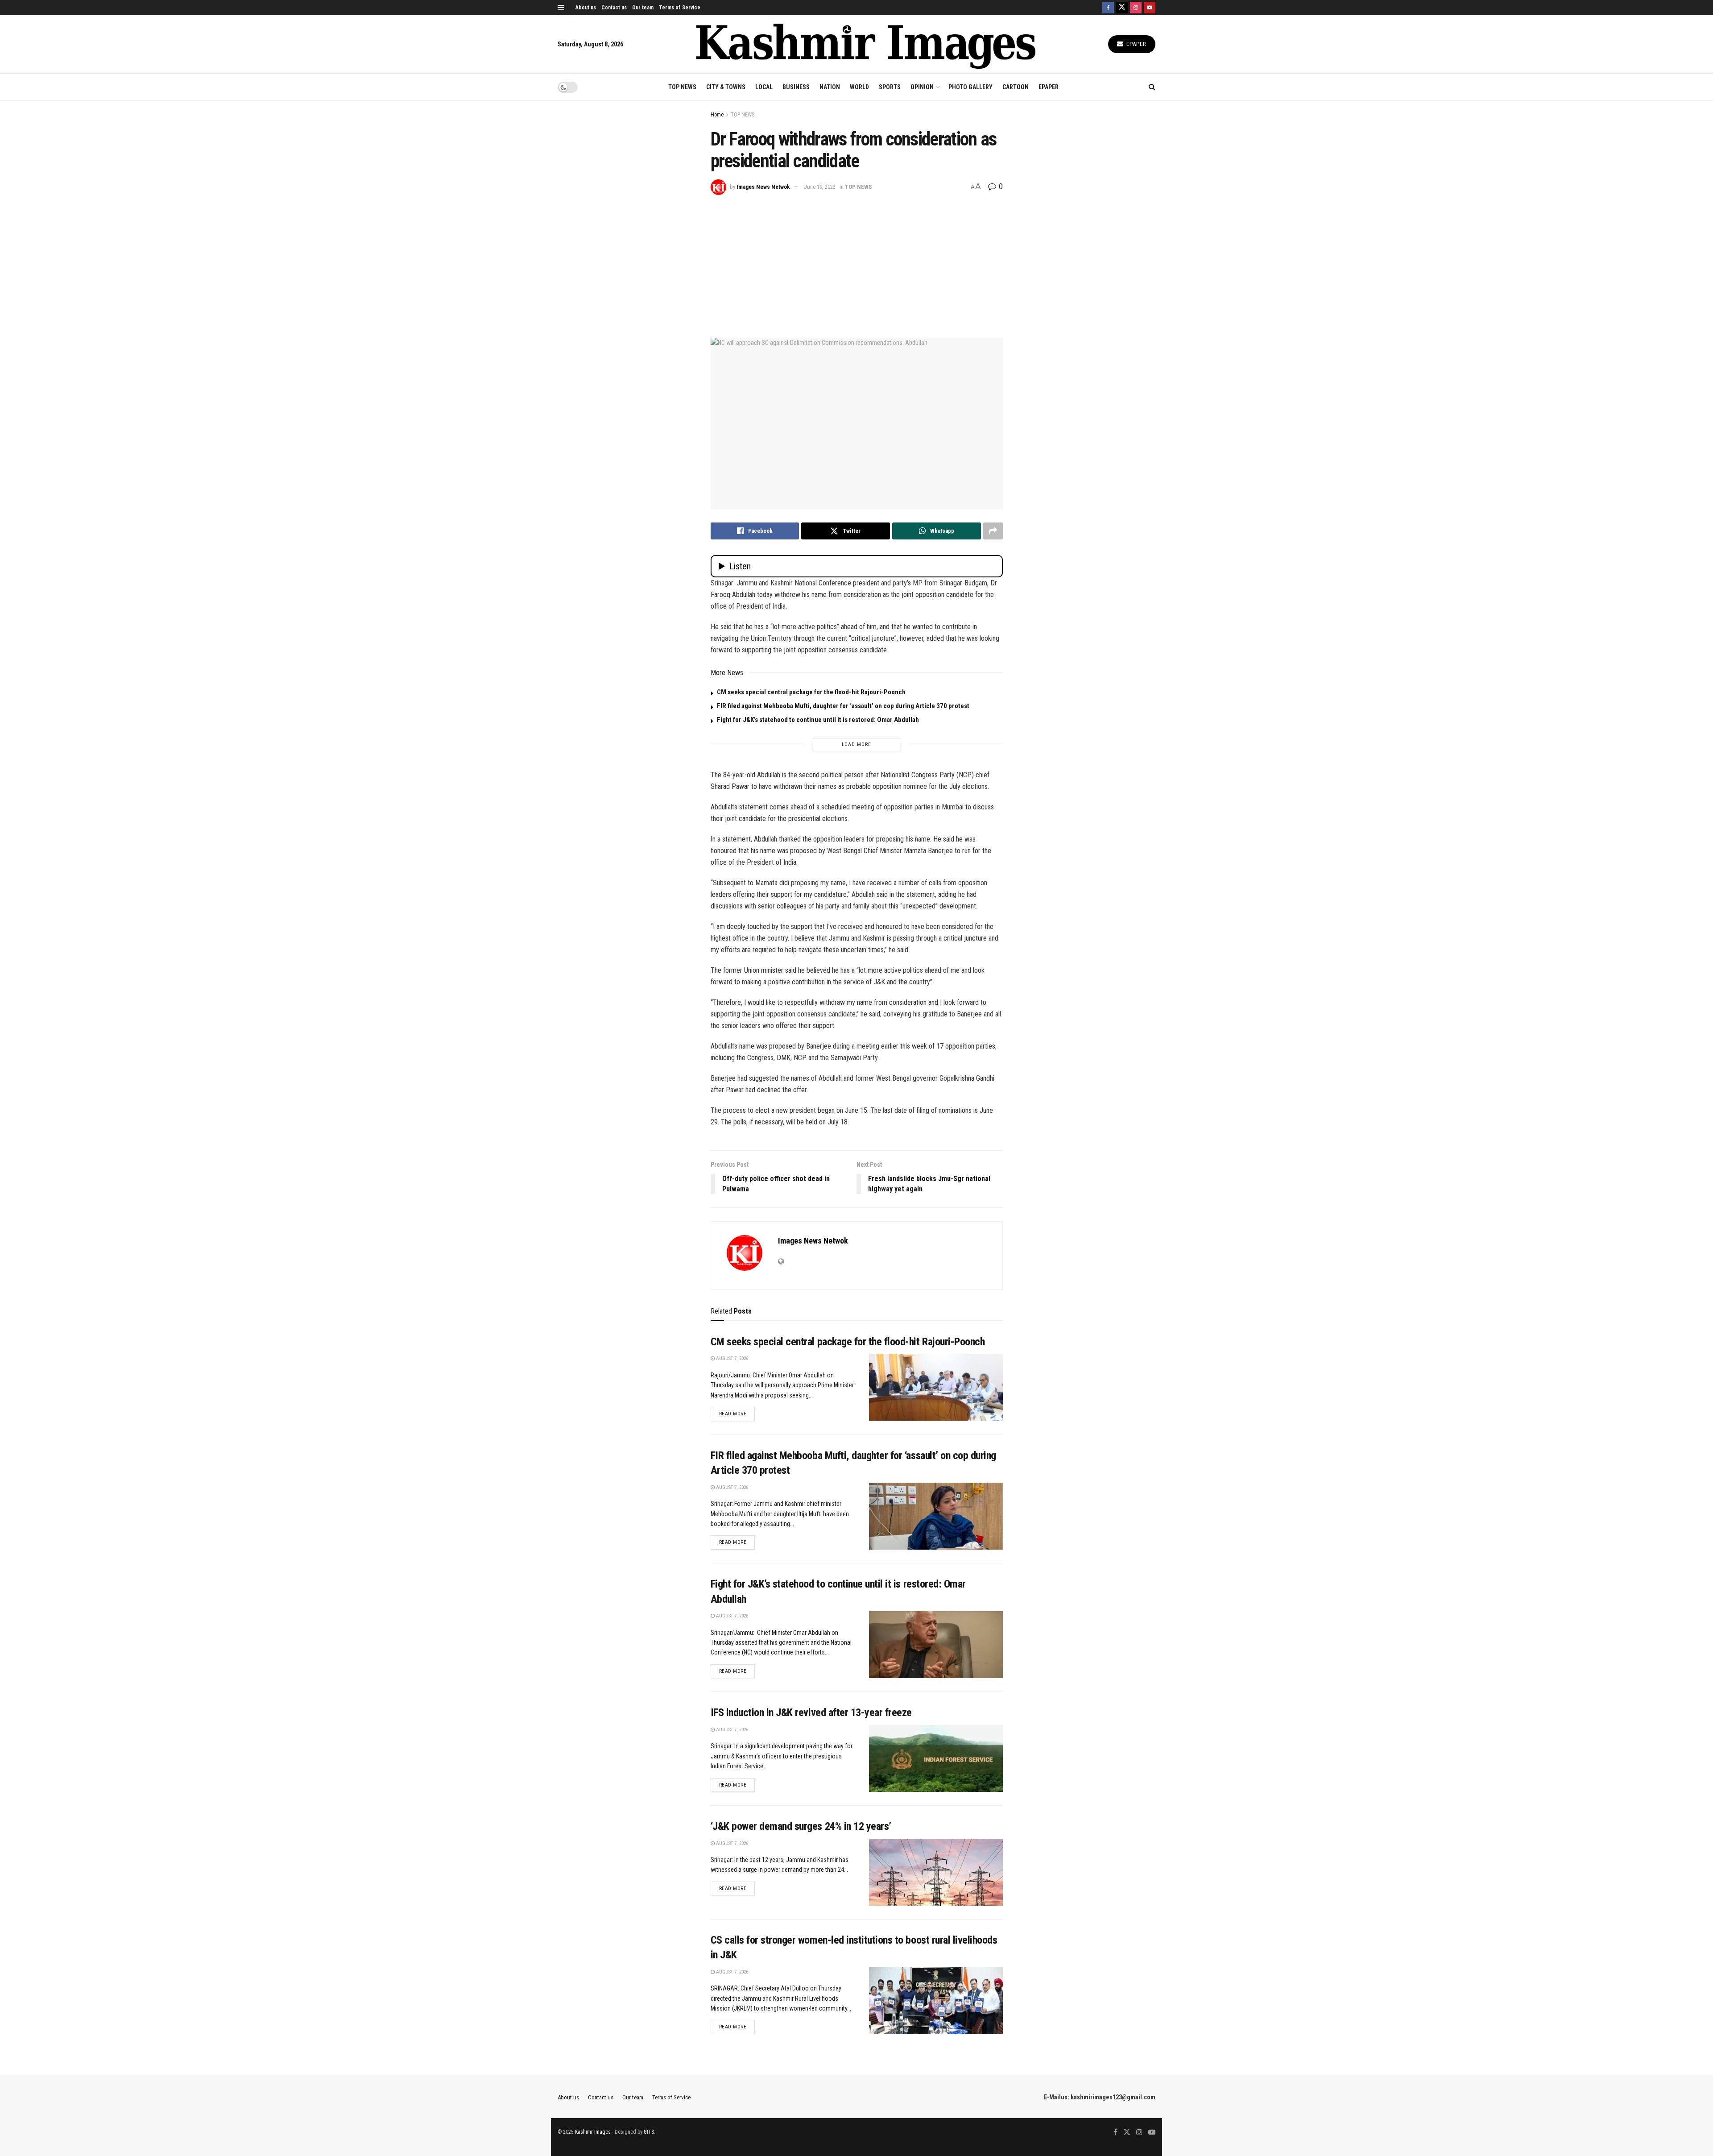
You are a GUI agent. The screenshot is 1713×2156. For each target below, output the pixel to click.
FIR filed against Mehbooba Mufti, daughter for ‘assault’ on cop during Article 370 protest (843, 706)
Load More (856, 744)
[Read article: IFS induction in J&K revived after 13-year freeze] (936, 1758)
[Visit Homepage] (866, 44)
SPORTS (890, 87)
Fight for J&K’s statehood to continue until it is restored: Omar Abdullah (818, 720)
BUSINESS (796, 87)
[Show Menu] (561, 8)
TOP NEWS (682, 87)
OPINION (922, 87)
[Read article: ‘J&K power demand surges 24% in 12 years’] (936, 1872)
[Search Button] (1152, 87)
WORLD (859, 87)
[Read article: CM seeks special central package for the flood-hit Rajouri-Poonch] (936, 1387)
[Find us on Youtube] (1150, 8)
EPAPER (1049, 87)
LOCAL (764, 87)
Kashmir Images (593, 2132)
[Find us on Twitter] (1122, 8)
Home (717, 115)
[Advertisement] (857, 262)
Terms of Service (680, 8)
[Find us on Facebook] (1108, 8)
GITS (649, 2132)
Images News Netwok (763, 187)
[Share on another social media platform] (993, 531)
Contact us (614, 8)
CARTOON (1016, 87)
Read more (737, 1414)
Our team (643, 8)
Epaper (1136, 44)
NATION (830, 87)
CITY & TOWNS (726, 87)
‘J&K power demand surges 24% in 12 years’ (801, 1826)
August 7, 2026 (731, 1358)
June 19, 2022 (820, 187)
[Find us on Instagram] (1136, 8)
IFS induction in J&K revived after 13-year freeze (811, 1712)
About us (586, 8)
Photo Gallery (970, 87)
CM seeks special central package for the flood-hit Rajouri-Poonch (811, 692)
